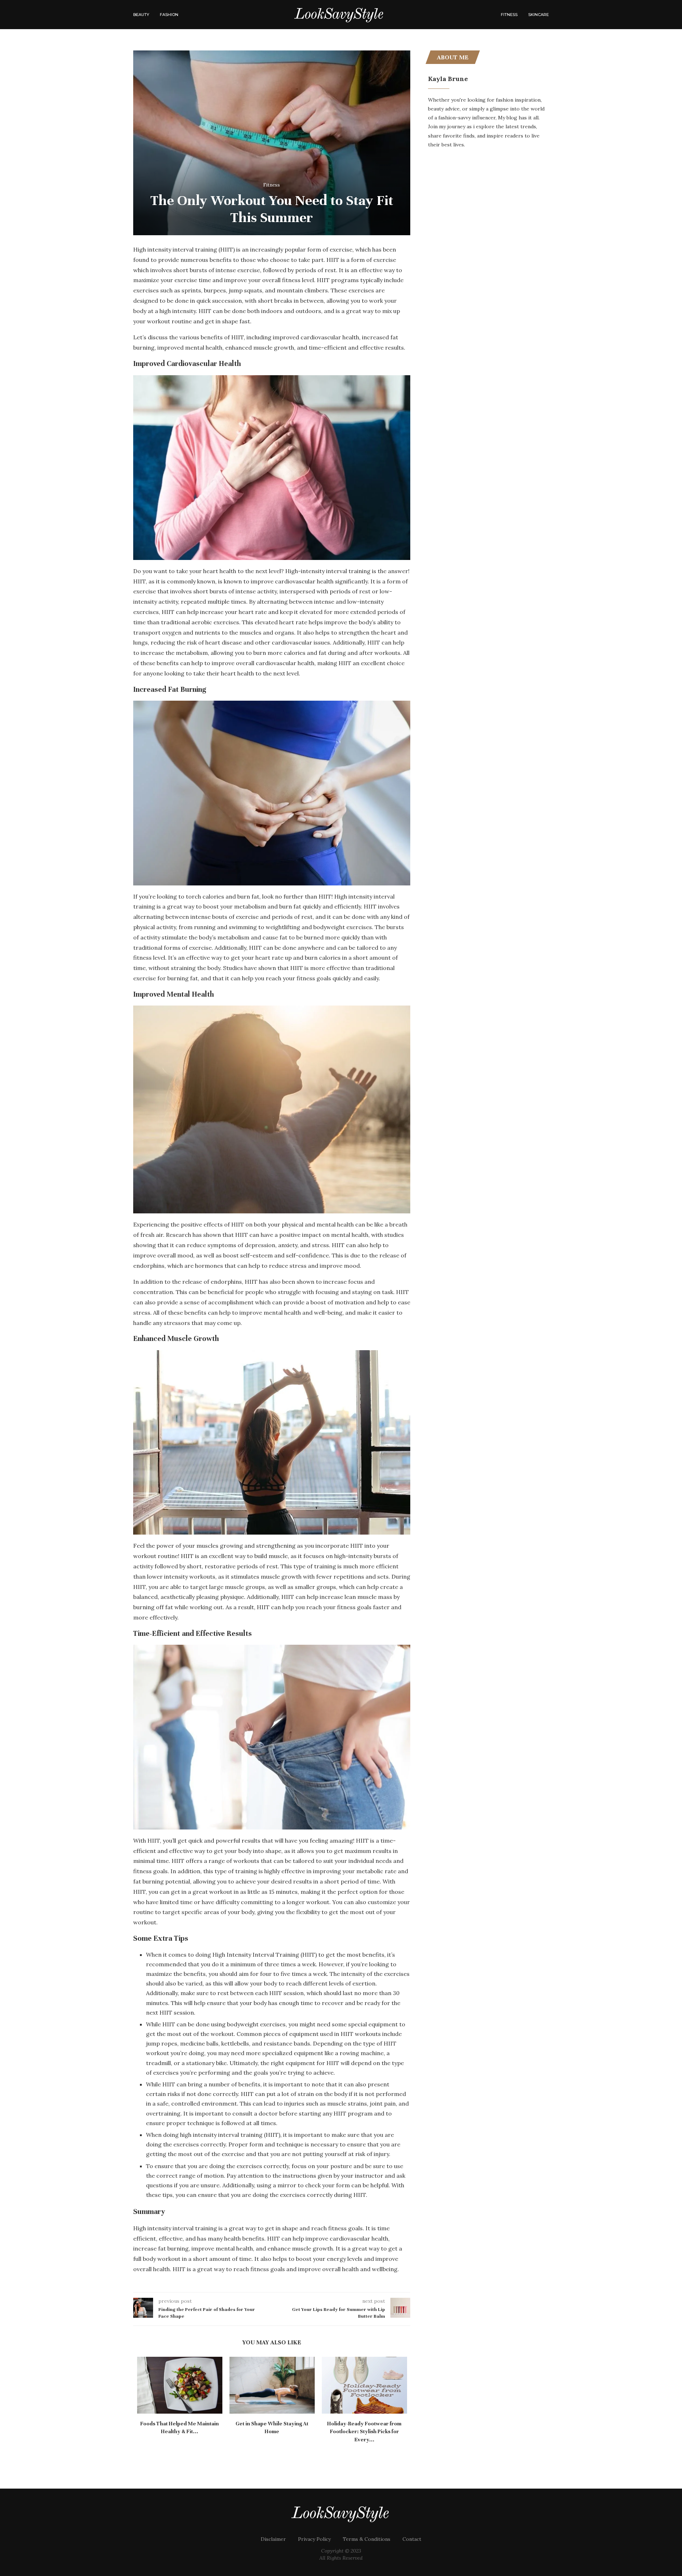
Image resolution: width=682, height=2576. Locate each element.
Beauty (141, 15)
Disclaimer (273, 2531)
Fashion (169, 15)
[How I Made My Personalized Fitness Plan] (364, 2385)
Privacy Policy (314, 2531)
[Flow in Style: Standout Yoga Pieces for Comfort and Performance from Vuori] (272, 2385)
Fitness (509, 15)
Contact (412, 2531)
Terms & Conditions (367, 2531)
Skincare (538, 15)
